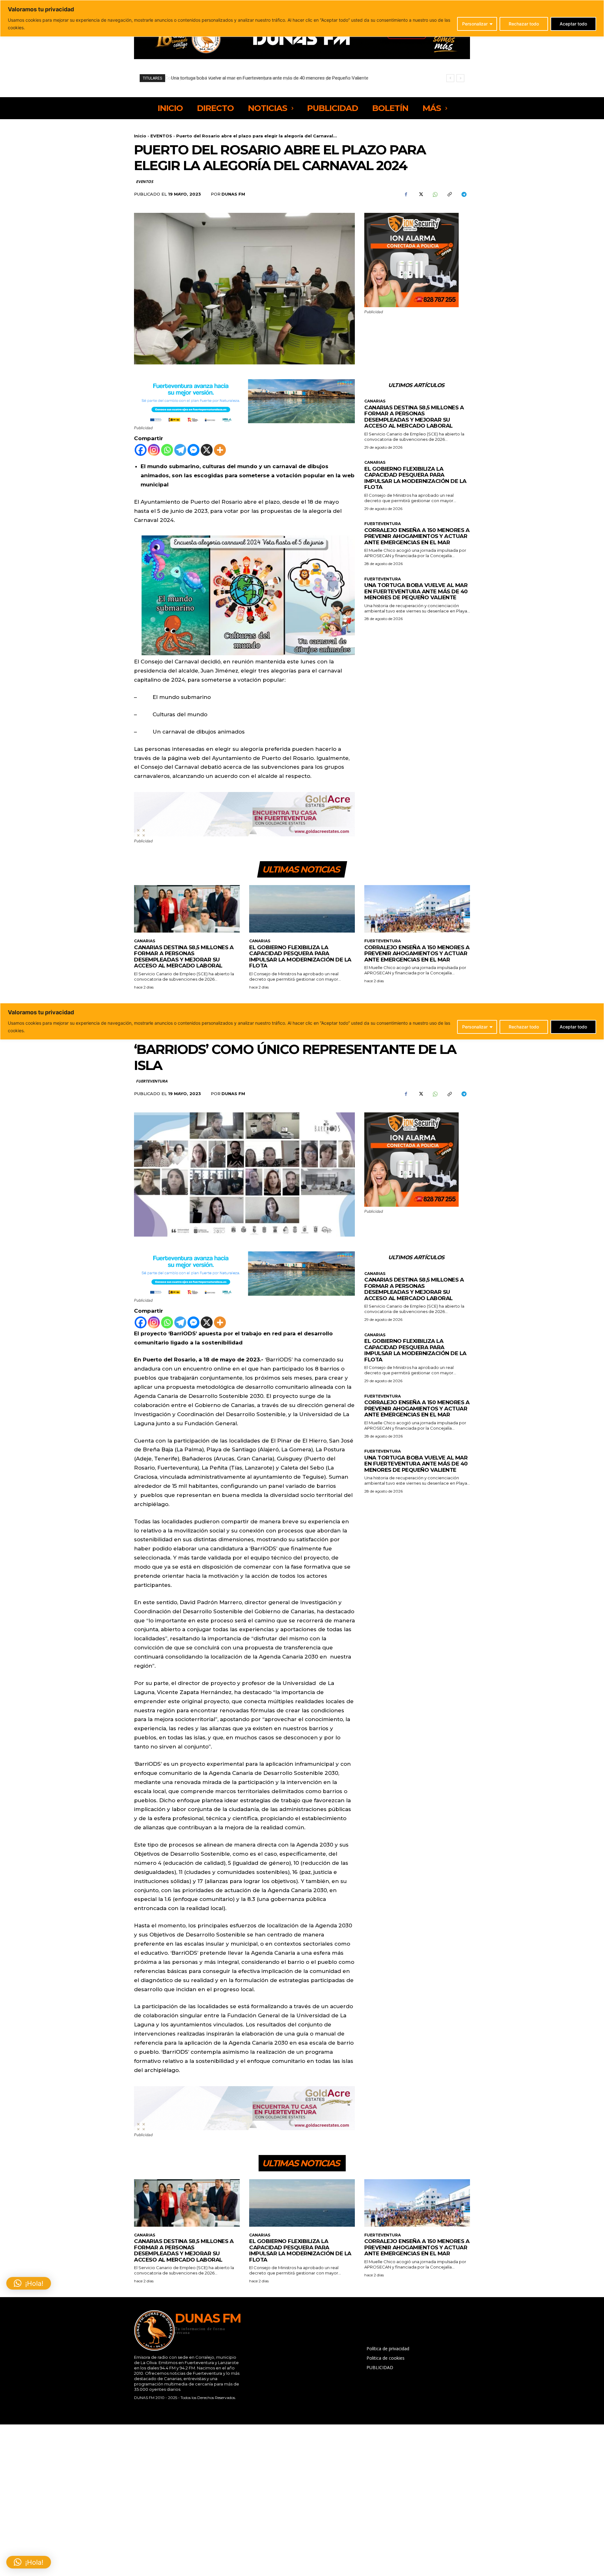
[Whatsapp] (167, 450)
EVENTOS (161, 136)
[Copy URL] (449, 194)
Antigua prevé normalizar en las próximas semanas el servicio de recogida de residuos (259, 78)
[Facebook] (406, 194)
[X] (420, 194)
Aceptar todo (573, 24)
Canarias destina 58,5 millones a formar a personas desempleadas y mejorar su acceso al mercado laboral (414, 417)
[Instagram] (154, 450)
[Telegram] (464, 194)
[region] (302, 18)
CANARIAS (375, 401)
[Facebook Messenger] (193, 450)
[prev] (450, 78)
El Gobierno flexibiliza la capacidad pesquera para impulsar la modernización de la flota (415, 478)
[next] (460, 78)
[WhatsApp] (435, 194)
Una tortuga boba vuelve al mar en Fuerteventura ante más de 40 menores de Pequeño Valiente (416, 591)
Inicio (140, 136)
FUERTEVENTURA (383, 524)
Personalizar (475, 24)
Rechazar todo (524, 24)
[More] (220, 450)
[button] (29, 2562)
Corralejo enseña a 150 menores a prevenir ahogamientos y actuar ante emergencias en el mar (417, 536)
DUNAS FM (233, 194)
